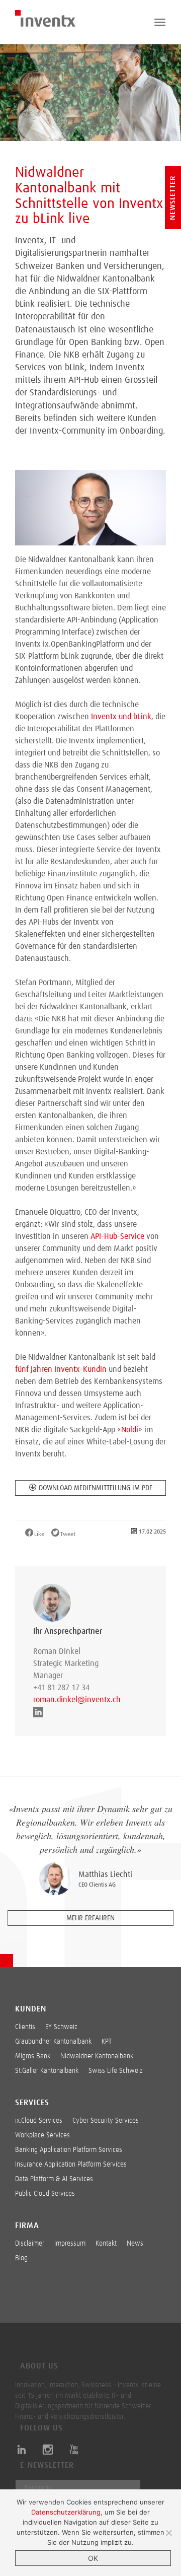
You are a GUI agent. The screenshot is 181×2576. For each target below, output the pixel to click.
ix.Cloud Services (39, 2121)
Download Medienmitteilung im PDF (96, 1488)
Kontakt (106, 2244)
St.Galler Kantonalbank (47, 2071)
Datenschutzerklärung (66, 2512)
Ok (93, 2558)
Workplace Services (42, 2135)
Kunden (31, 2009)
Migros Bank (33, 2056)
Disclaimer (30, 2244)
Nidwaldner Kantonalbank (97, 2056)
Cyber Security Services (106, 2121)
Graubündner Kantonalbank (53, 2042)
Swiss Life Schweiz (116, 2071)
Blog (21, 2258)
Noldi (130, 1430)
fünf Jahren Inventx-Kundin (61, 1369)
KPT (107, 2042)
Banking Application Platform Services (69, 2150)
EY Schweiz (61, 2027)
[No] (168, 2533)
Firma (27, 2225)
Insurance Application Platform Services (71, 2165)
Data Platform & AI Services (54, 2179)
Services (32, 2103)
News (135, 2244)
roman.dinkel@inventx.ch (71, 1700)
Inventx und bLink (121, 717)
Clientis (25, 2027)
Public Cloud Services (45, 2194)
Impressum (70, 2244)
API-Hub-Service (117, 1236)
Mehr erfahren (90, 1918)
